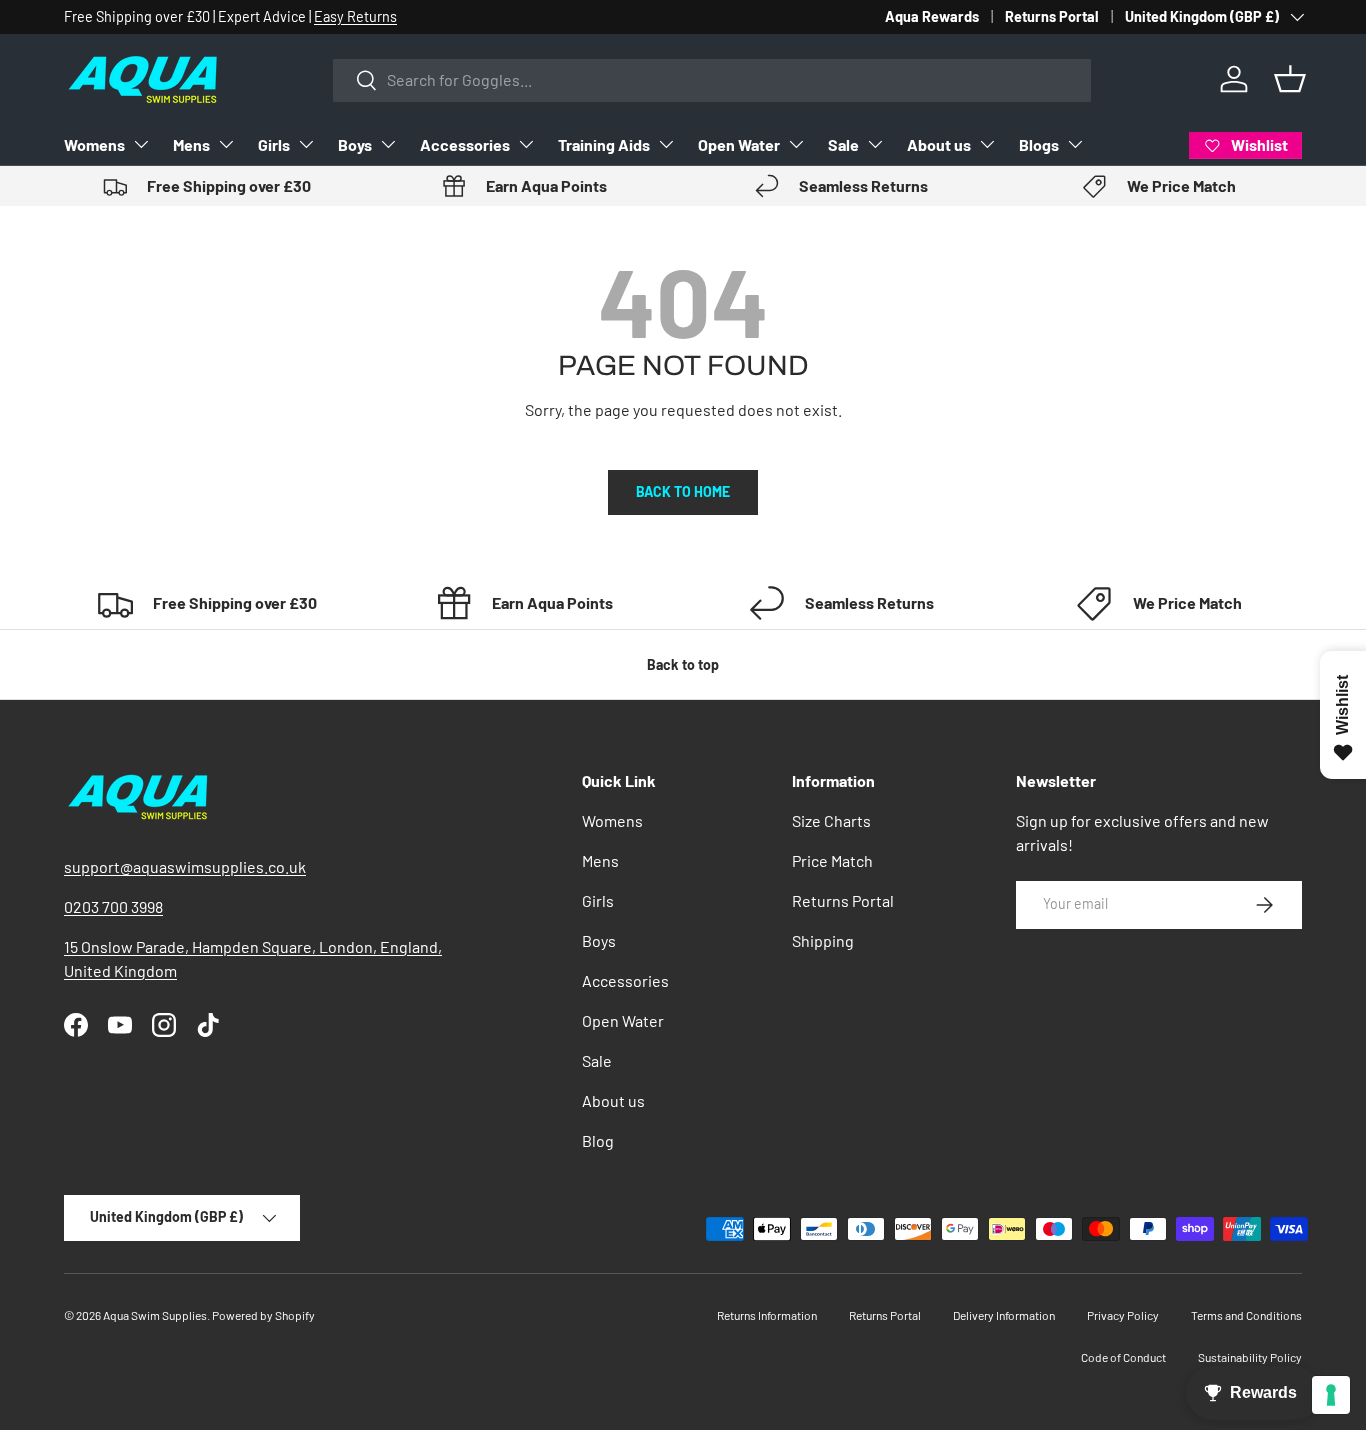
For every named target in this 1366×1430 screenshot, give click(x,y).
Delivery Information (1004, 1315)
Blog (598, 1140)
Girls (274, 144)
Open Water (739, 144)
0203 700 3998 (113, 906)
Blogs (1039, 144)
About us (939, 144)
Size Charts (831, 820)
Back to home (683, 491)
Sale (843, 144)
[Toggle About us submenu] (987, 144)
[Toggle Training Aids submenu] (666, 144)
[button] (1290, 79)
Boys (355, 144)
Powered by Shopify (263, 1315)
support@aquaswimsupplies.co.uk (185, 866)
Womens (94, 144)
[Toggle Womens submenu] (141, 144)
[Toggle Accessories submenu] (526, 144)
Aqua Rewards (932, 16)
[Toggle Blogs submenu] (1075, 144)
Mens (191, 144)
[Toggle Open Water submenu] (796, 144)
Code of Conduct (1123, 1357)
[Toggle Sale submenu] (875, 144)
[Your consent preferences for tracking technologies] (1331, 1395)
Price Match (832, 860)
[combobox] (712, 79)
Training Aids (604, 144)
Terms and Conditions (1246, 1315)
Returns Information (767, 1315)
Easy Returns (355, 16)
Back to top (683, 664)
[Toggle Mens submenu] (226, 144)
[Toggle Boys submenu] (388, 144)
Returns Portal (1052, 16)
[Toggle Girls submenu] (306, 144)
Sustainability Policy (1250, 1357)
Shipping (823, 940)
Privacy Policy (1123, 1315)
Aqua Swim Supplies (155, 1315)
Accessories (465, 144)
